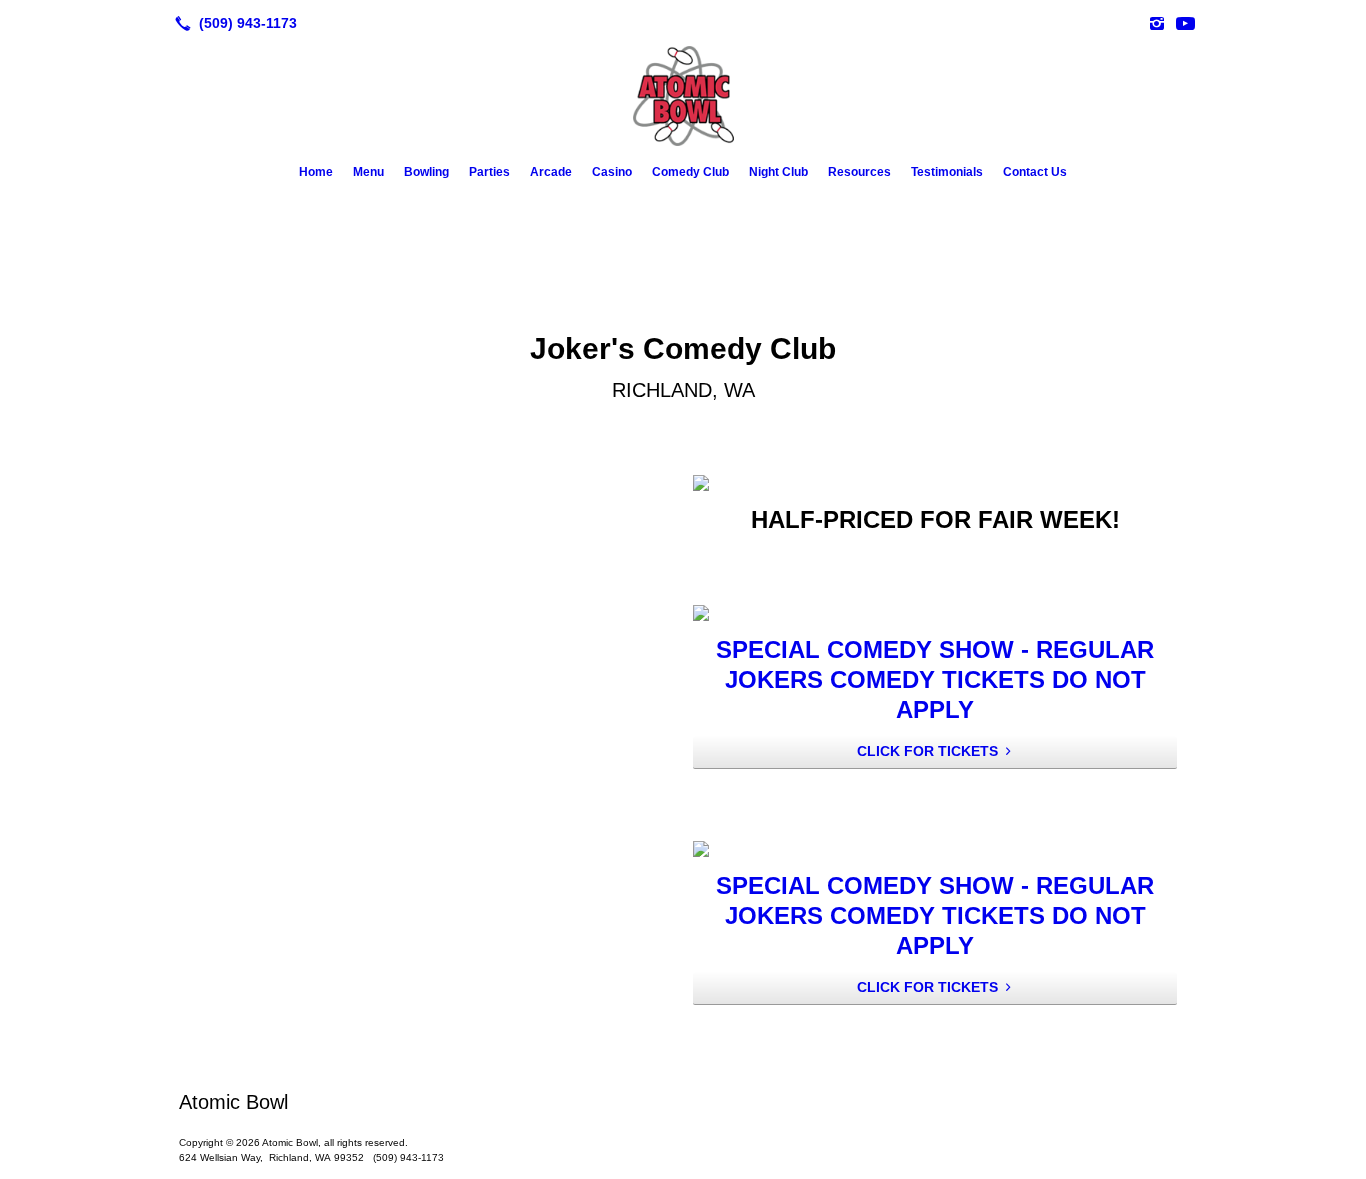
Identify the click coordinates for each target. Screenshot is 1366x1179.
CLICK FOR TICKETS (927, 751)
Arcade (551, 172)
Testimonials (947, 172)
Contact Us (1035, 172)
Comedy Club (690, 172)
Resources (859, 172)
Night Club (778, 172)
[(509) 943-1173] (232, 23)
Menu (368, 172)
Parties (489, 172)
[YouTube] (1185, 23)
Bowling (426, 172)
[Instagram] (1157, 23)
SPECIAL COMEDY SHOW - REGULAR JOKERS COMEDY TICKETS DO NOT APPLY (935, 679)
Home (316, 172)
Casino (612, 172)
